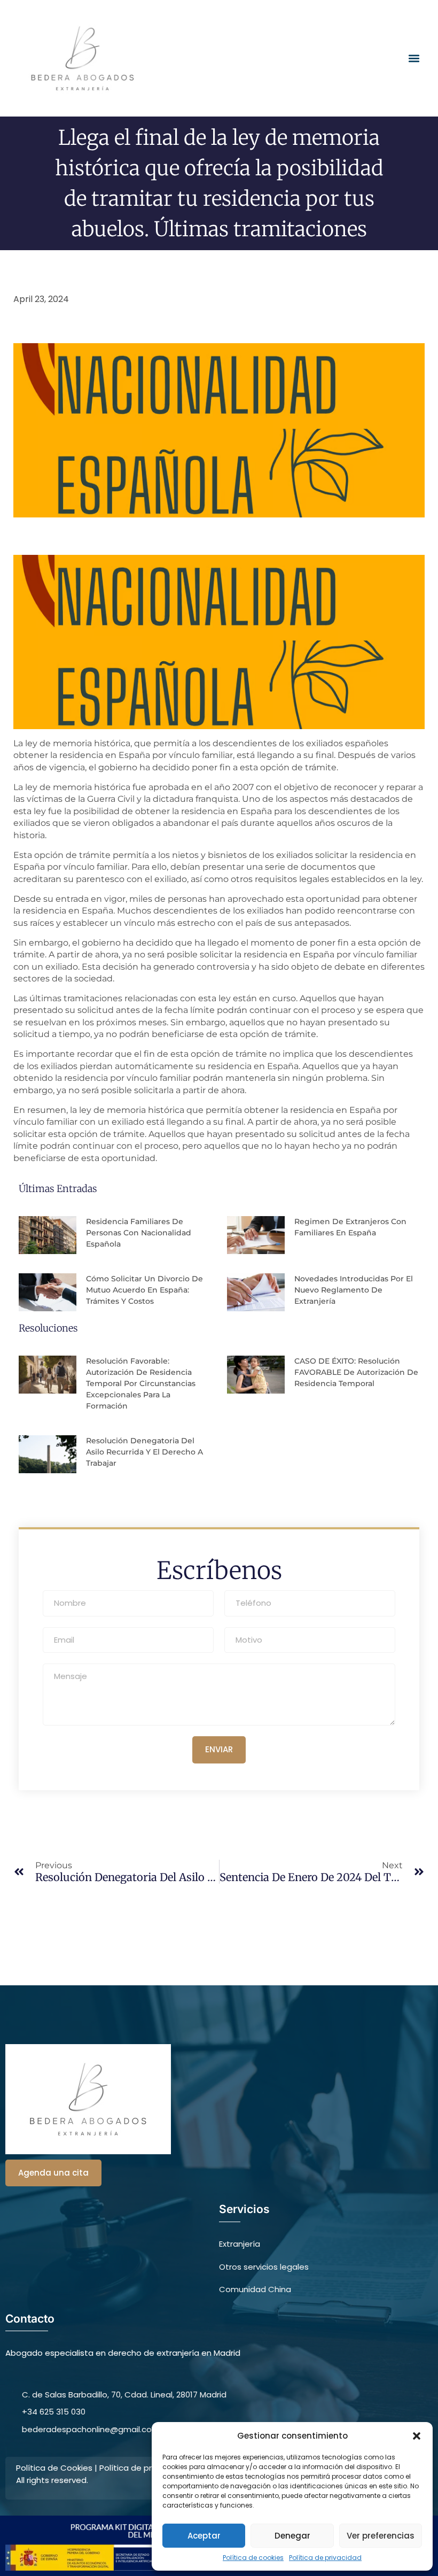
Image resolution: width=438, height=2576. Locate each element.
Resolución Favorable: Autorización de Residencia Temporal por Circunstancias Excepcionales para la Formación (141, 1383)
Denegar (292, 2536)
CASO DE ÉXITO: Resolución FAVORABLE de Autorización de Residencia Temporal (356, 1372)
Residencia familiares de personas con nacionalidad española (139, 1233)
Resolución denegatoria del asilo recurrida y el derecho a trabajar (144, 1452)
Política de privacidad (325, 2558)
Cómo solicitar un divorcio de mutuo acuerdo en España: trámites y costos (144, 1290)
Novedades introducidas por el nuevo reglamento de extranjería (354, 1290)
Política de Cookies (54, 2468)
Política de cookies (253, 2558)
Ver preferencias (381, 2536)
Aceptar (204, 2536)
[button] (417, 2436)
